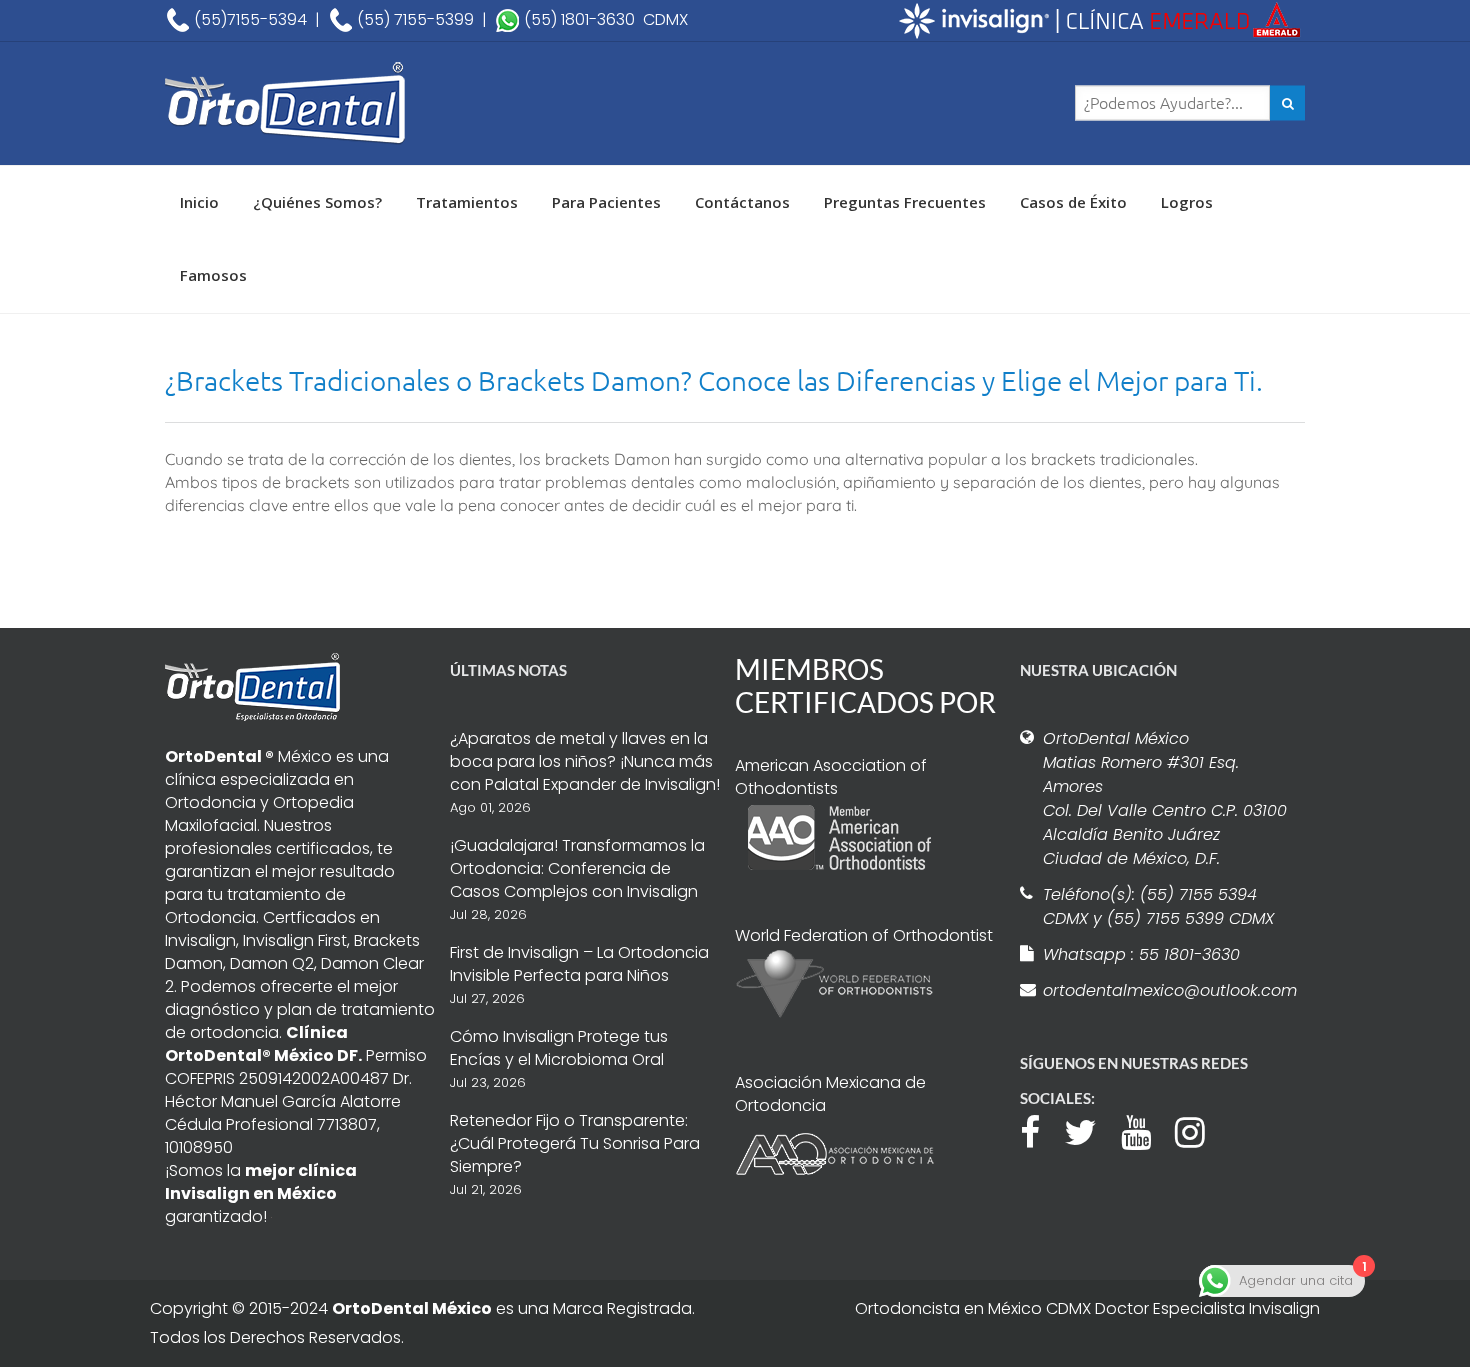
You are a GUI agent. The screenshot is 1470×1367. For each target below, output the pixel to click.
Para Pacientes (606, 202)
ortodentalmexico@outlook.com (1167, 990)
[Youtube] (1146, 1130)
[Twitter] (1090, 1130)
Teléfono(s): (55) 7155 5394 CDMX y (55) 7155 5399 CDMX (1158, 906)
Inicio (199, 202)
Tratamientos (467, 202)
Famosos (213, 275)
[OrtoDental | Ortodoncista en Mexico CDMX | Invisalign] (355, 103)
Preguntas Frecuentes (905, 202)
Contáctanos (742, 202)
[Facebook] (1040, 1130)
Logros (1187, 202)
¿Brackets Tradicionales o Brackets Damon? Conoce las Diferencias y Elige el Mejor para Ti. (714, 380)
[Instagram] (1200, 1130)
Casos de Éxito (1073, 202)
